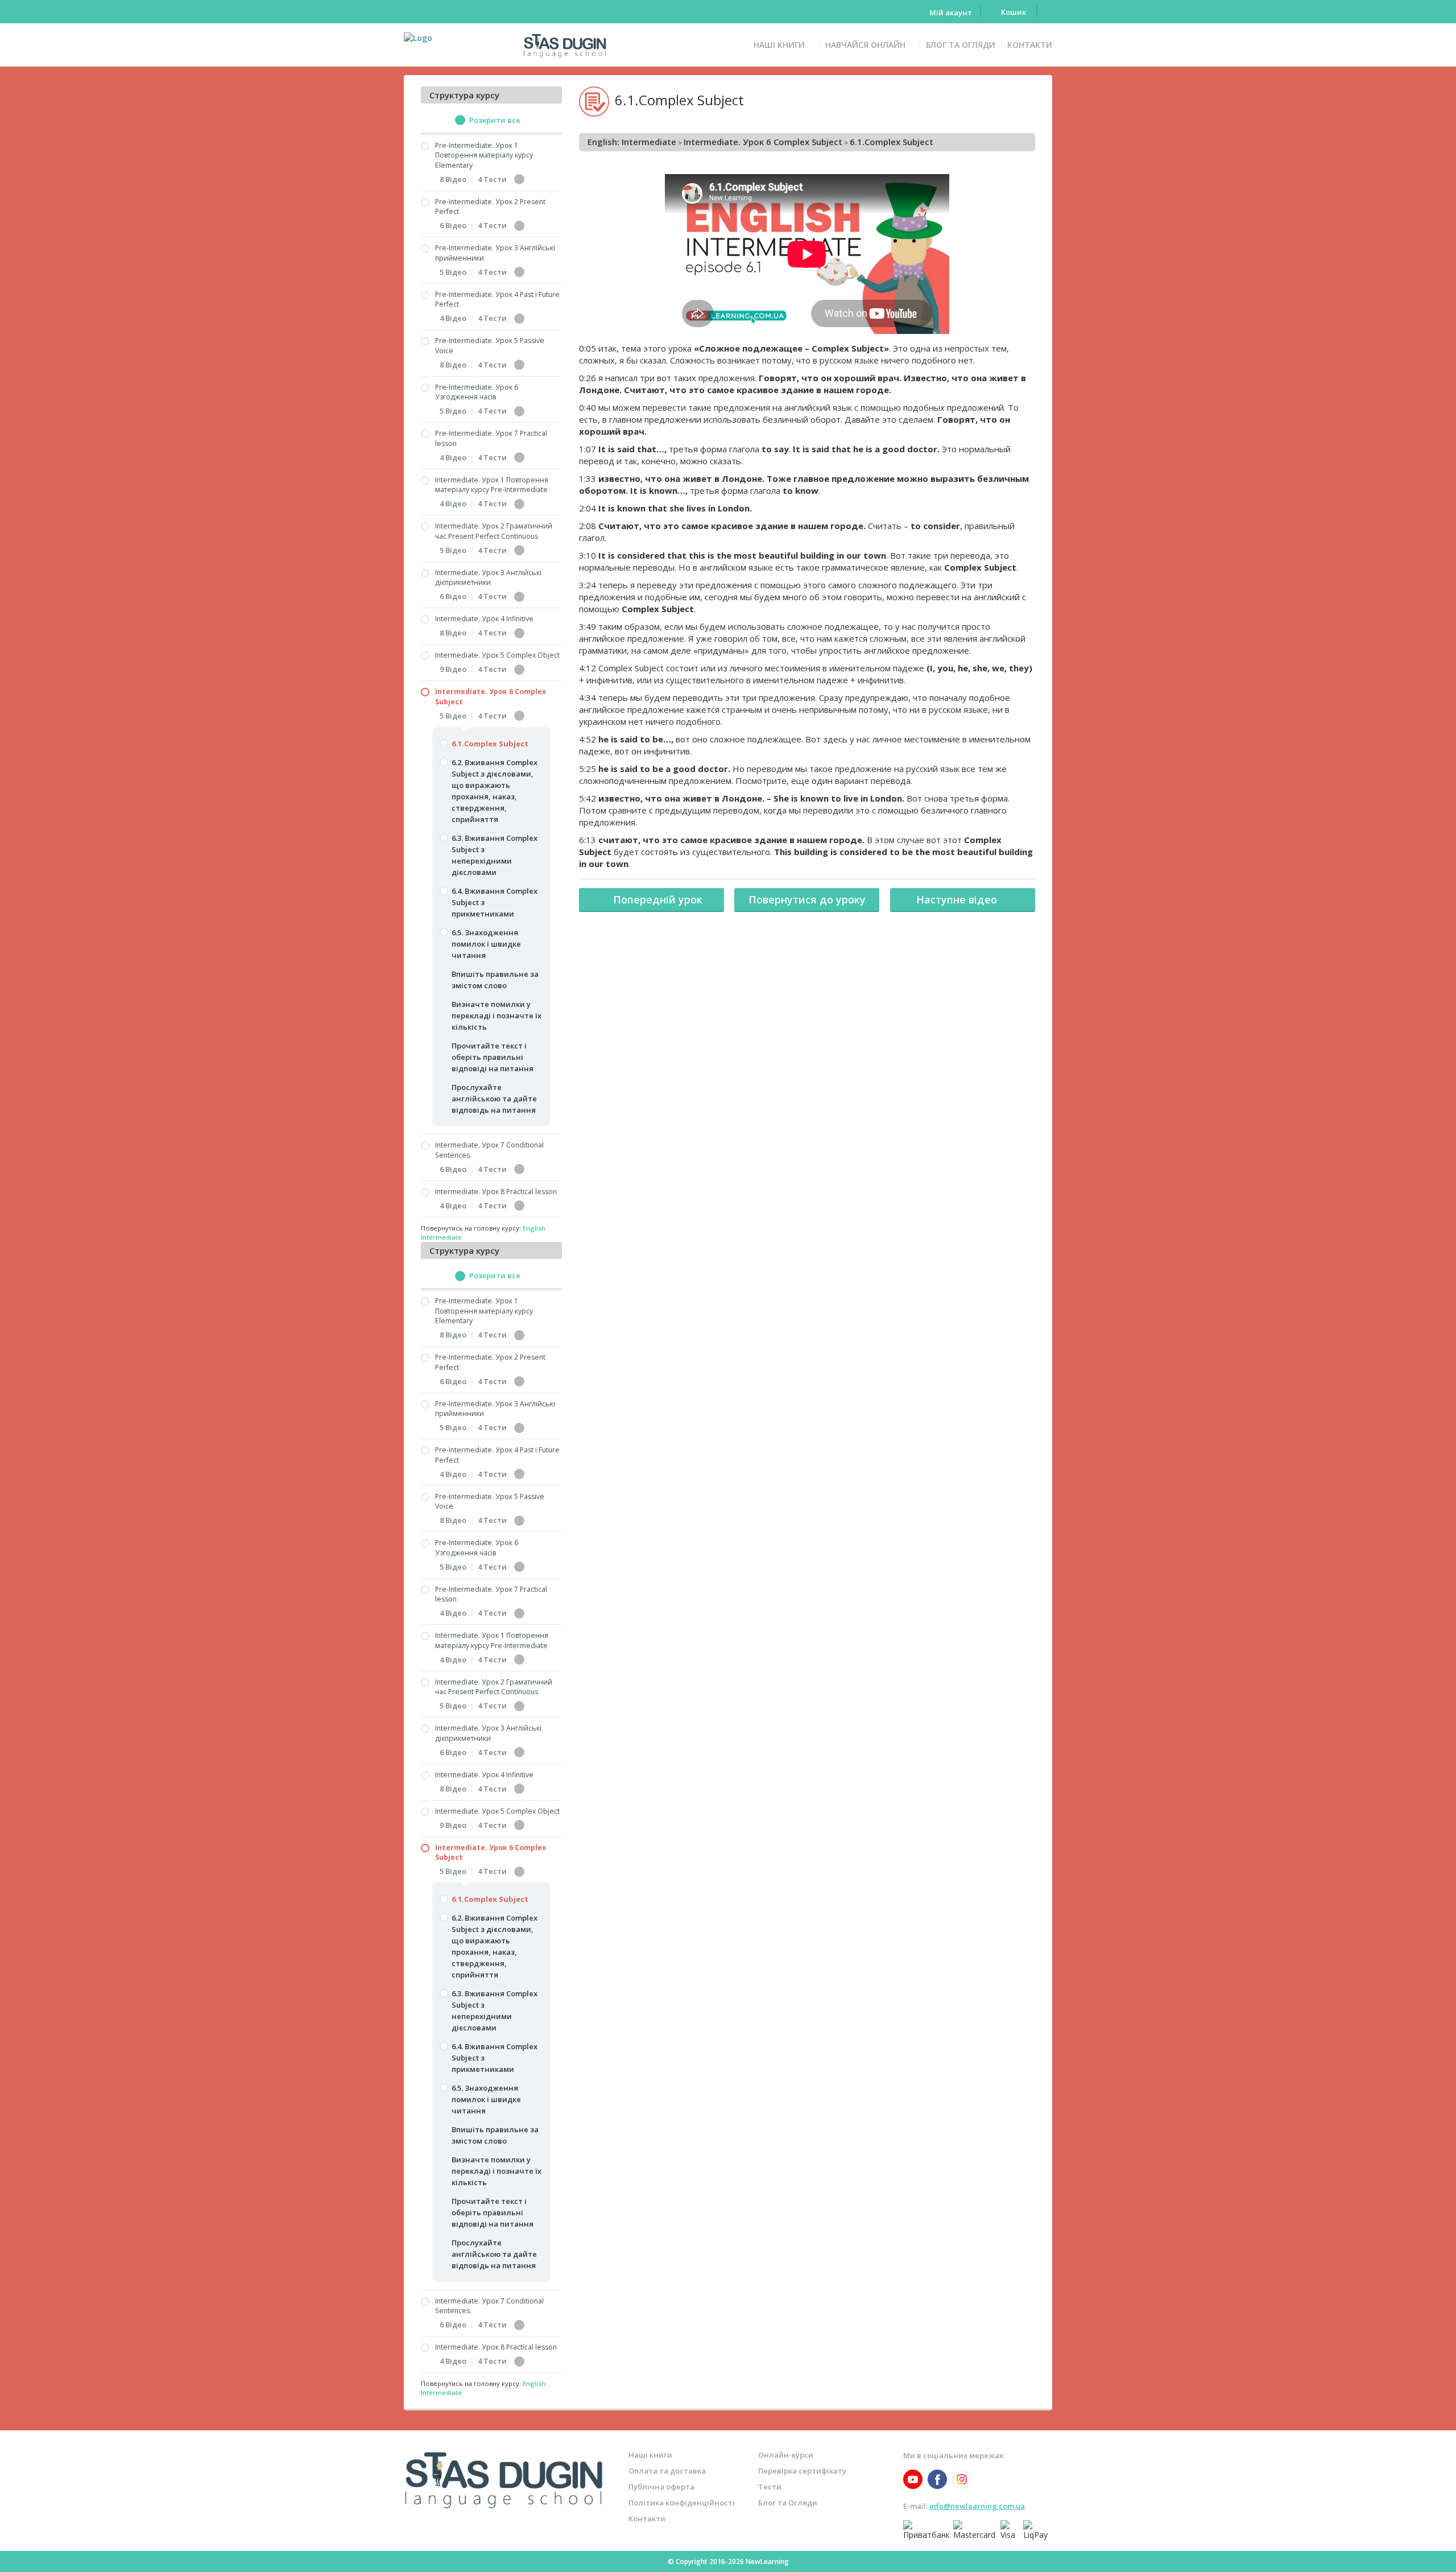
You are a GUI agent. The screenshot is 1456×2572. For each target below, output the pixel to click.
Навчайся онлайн (865, 45)
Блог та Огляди (961, 45)
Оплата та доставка (667, 2471)
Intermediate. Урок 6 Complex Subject (763, 142)
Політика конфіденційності (682, 2503)
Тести (770, 2487)
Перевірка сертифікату (802, 2471)
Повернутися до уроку (807, 899)
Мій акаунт (951, 13)
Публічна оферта (661, 2487)
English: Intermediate (632, 142)
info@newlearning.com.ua (977, 2506)
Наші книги (779, 45)
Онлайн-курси (786, 2455)
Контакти (1030, 45)
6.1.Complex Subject (892, 142)
